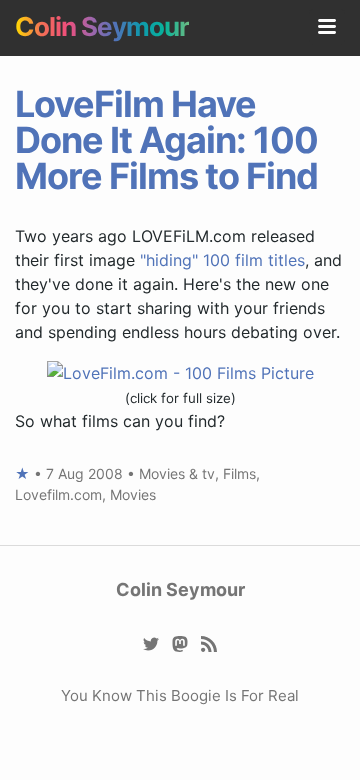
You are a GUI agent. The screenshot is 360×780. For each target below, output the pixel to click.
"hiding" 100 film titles (222, 260)
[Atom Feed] (209, 643)
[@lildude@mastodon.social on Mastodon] (180, 643)
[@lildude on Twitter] (151, 643)
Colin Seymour (102, 26)
